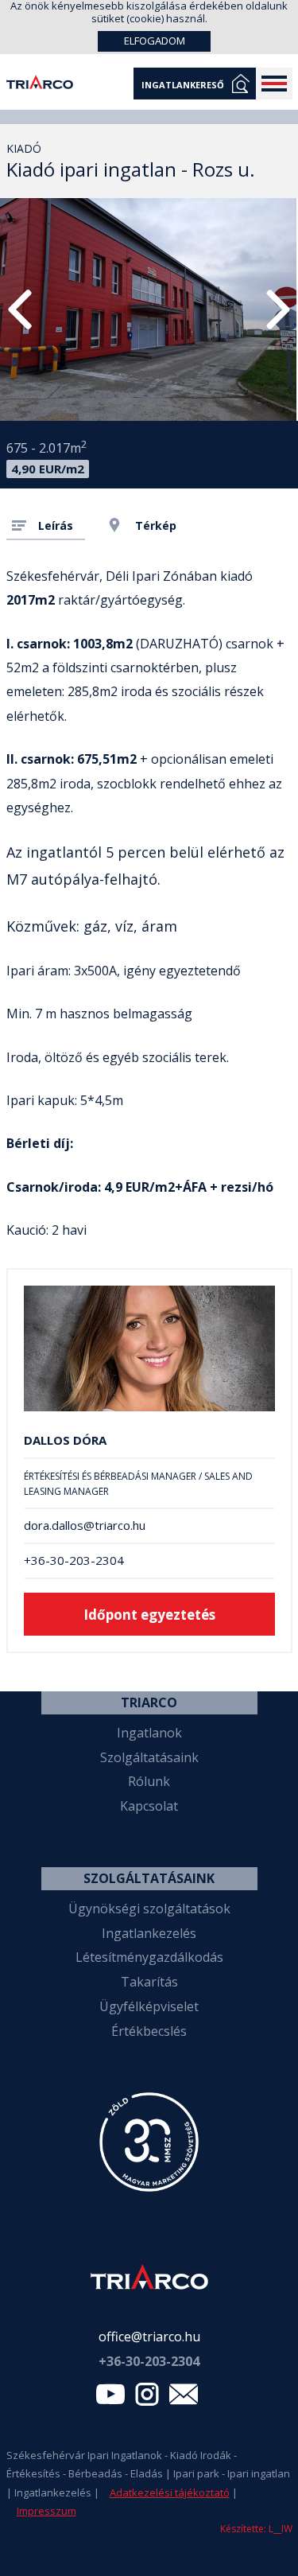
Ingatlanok (149, 1733)
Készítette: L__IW (256, 2529)
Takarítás (149, 1982)
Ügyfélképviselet (149, 2006)
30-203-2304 (149, 2361)
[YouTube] (110, 2398)
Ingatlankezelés (149, 1933)
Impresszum (46, 2511)
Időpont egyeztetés (149, 1615)
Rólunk (149, 1781)
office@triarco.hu (149, 2337)
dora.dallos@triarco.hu (85, 1525)
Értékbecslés (149, 2031)
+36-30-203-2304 (74, 1560)
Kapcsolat (149, 1806)
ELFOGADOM (155, 41)
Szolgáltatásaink (149, 1757)
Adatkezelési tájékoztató (170, 2492)
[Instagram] (147, 2398)
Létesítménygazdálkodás (149, 1957)
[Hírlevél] (184, 2398)
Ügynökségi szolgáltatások (149, 1909)
